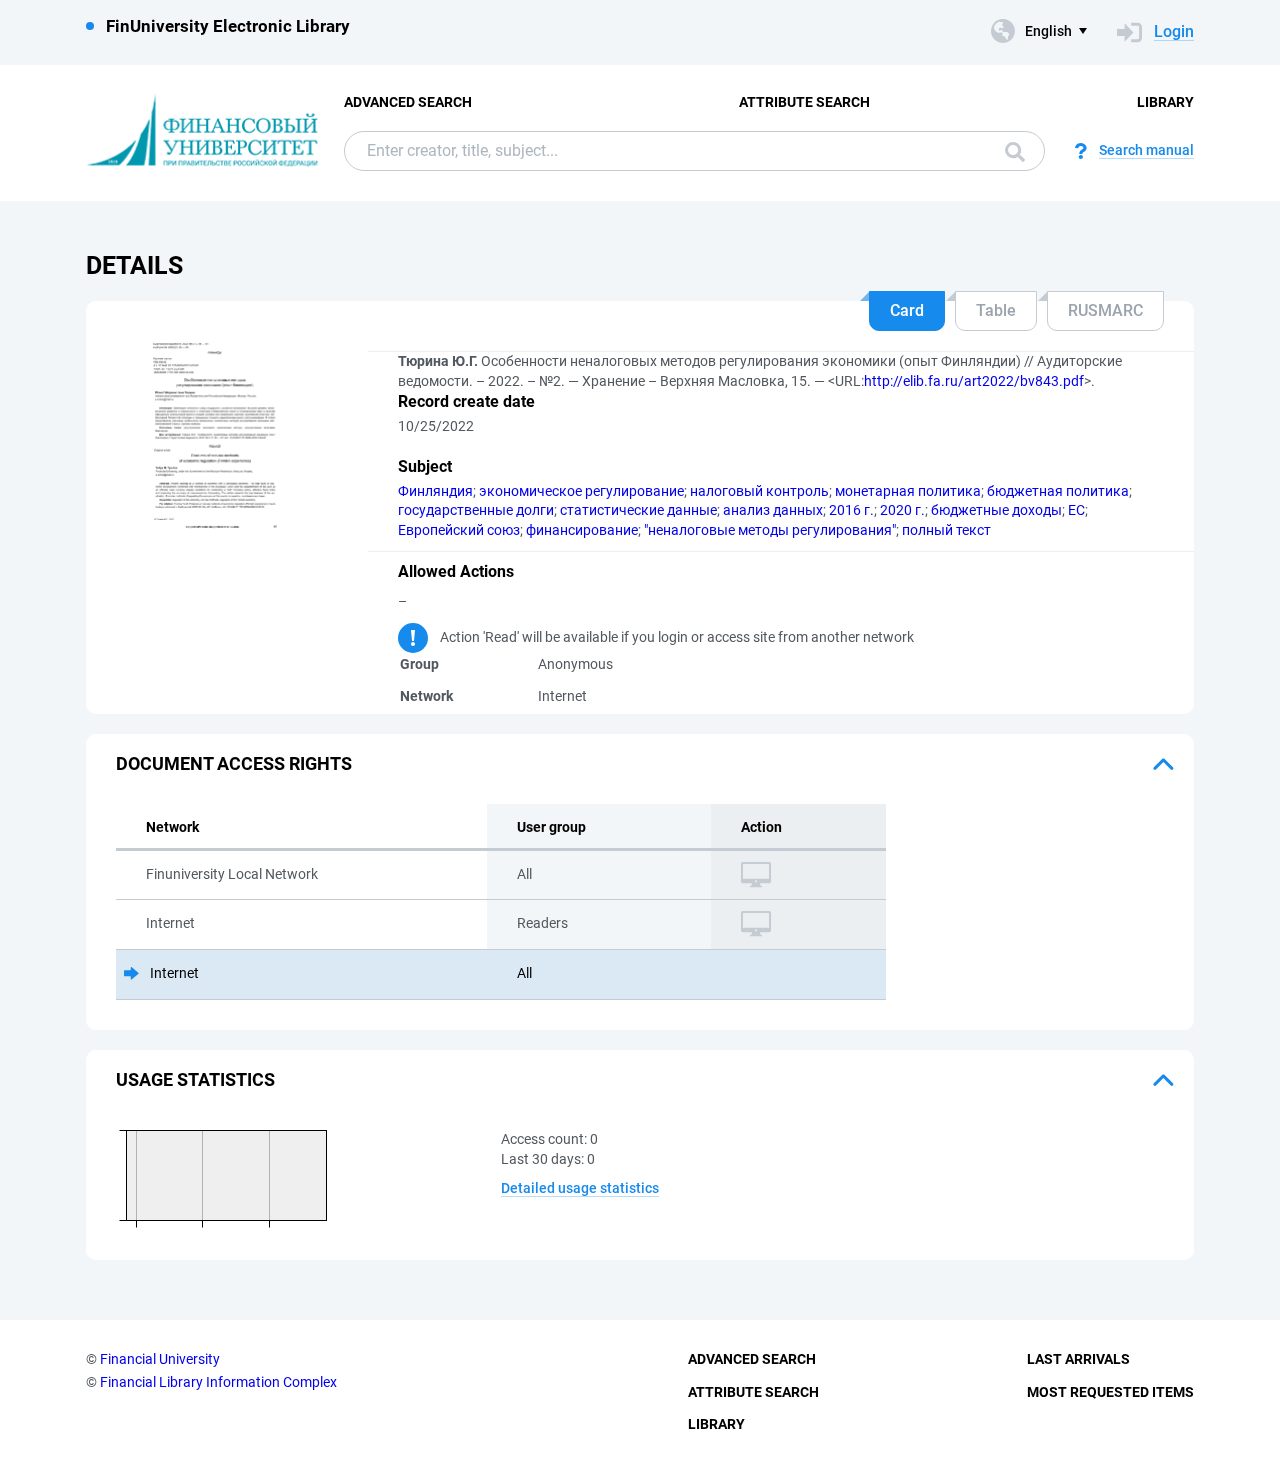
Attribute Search (804, 102)
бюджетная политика (1058, 491)
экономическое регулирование (581, 491)
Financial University (160, 1359)
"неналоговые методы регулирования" (770, 530)
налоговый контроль (759, 491)
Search (1010, 151)
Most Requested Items (1110, 1392)
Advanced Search (408, 102)
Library (1165, 102)
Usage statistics (195, 1079)
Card (907, 310)
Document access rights (234, 763)
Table (996, 310)
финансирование (582, 530)
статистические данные (638, 510)
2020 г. (902, 510)
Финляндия (435, 491)
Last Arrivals (1078, 1359)
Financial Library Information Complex (218, 1382)
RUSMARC (1105, 310)
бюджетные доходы (996, 510)
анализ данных (773, 510)
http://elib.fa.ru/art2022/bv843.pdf (974, 381)
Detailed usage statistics (580, 1188)
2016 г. (851, 510)
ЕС (1076, 510)
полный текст (946, 530)
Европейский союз (459, 530)
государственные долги (476, 510)
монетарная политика (908, 491)
